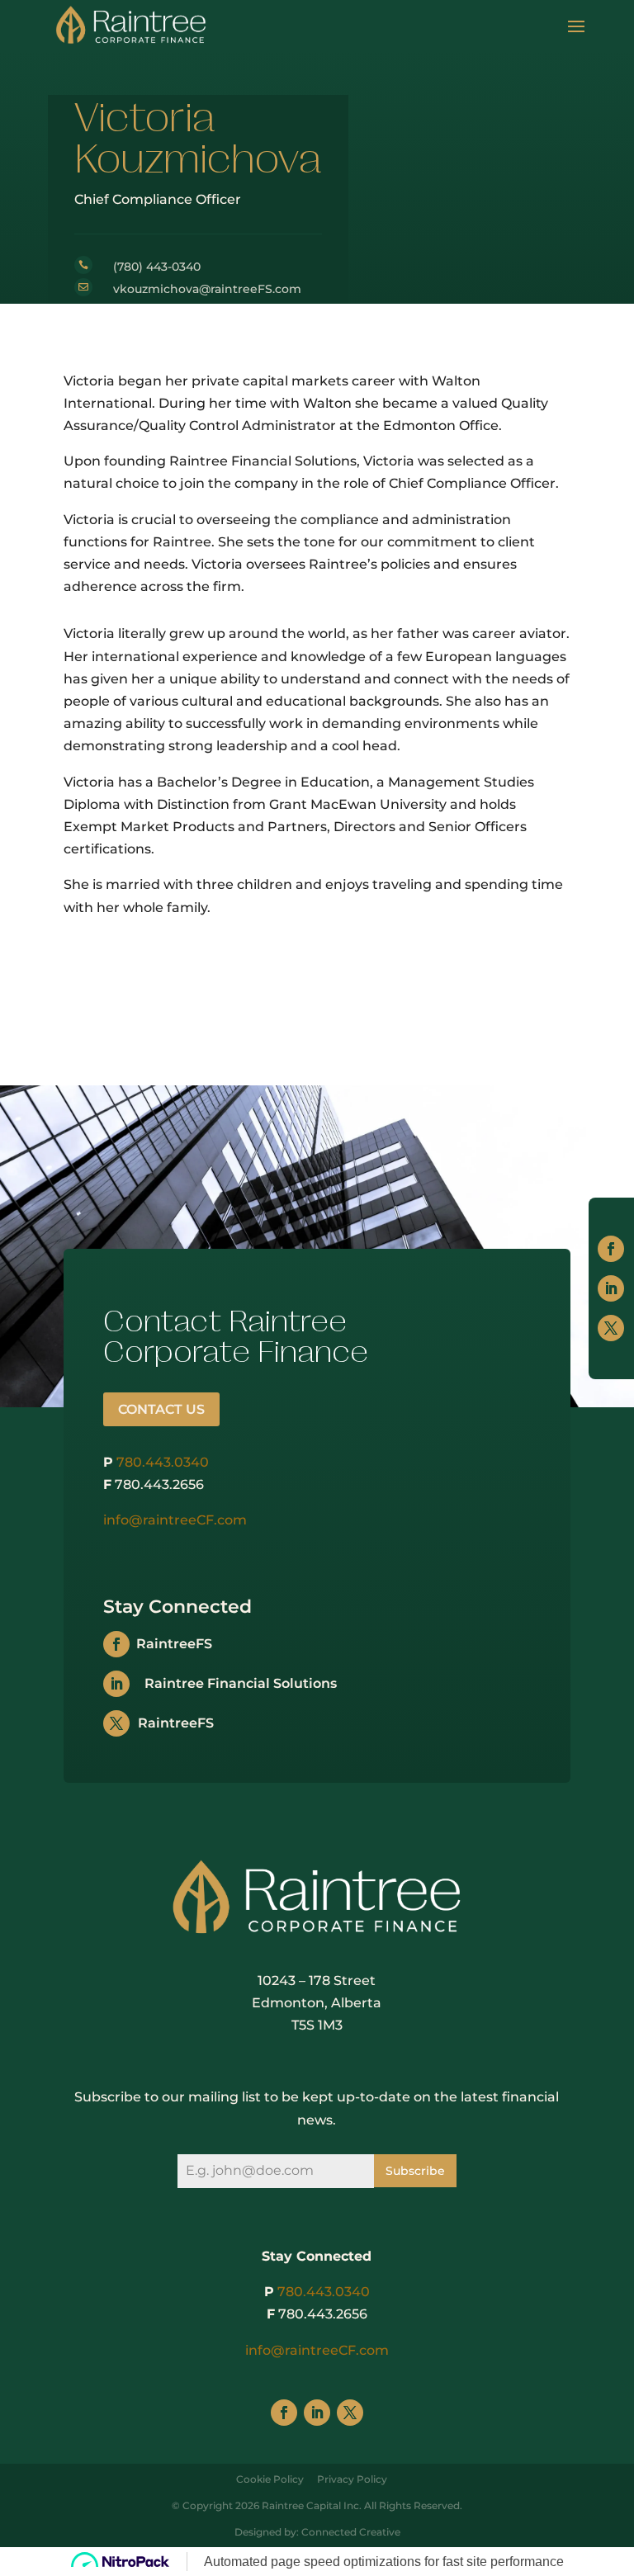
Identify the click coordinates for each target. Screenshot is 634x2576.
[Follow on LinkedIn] (611, 1288)
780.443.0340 (163, 1462)
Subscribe (415, 2171)
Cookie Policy (270, 2479)
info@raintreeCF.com (175, 1520)
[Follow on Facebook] (611, 1249)
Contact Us (161, 1409)
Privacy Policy (352, 2479)
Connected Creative (351, 2532)
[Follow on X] (611, 1328)
